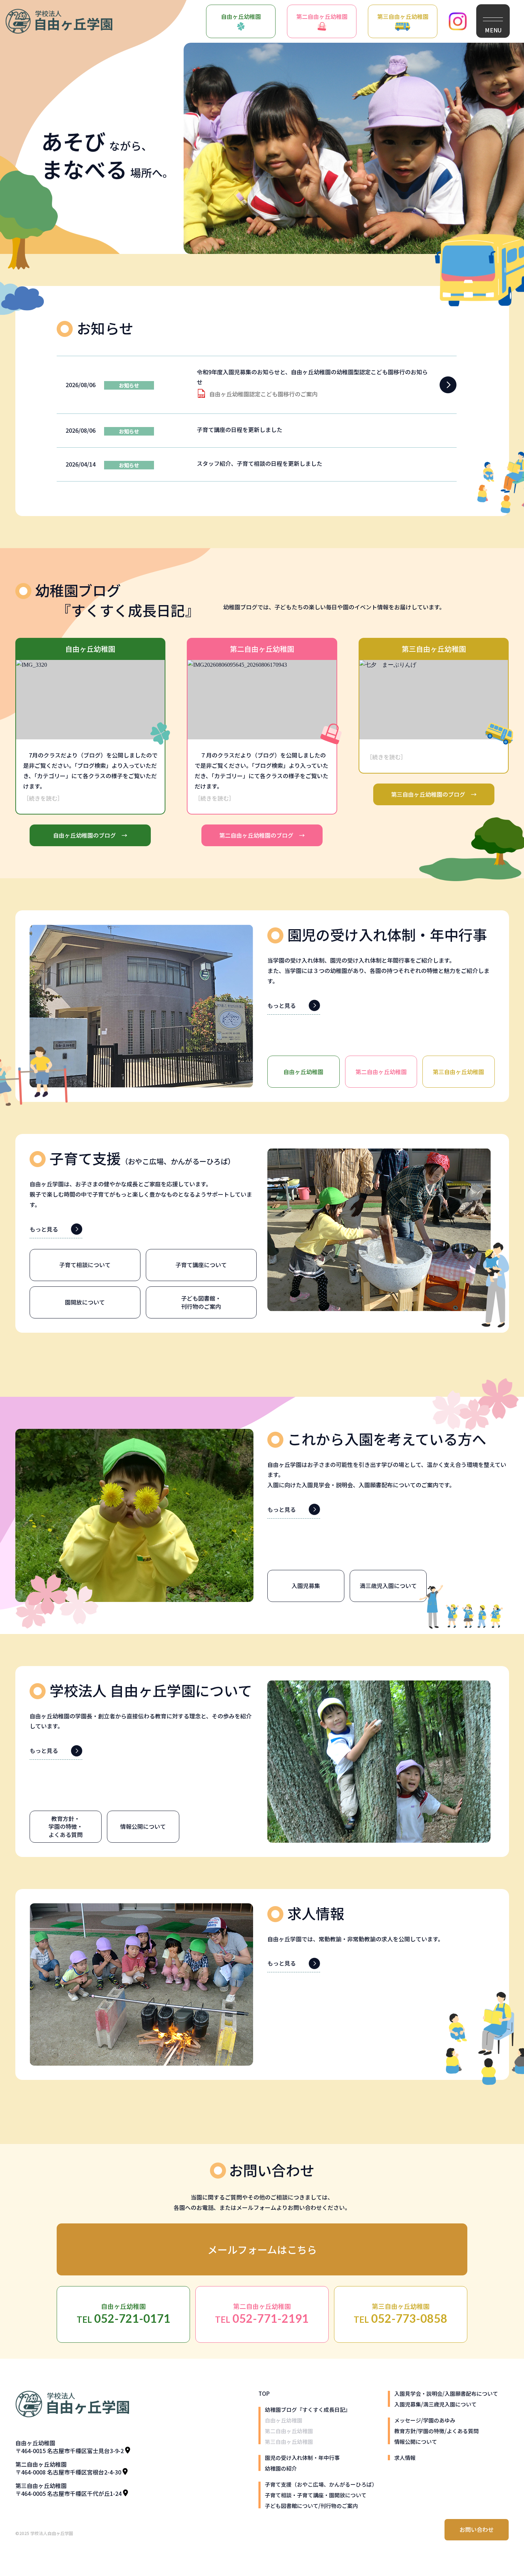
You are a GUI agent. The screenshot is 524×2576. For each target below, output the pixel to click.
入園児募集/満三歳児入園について (435, 2404)
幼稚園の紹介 (281, 2468)
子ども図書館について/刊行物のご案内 (311, 2506)
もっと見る (282, 1005)
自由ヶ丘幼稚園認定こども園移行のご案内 (263, 394)
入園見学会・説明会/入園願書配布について (446, 2393)
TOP (264, 2393)
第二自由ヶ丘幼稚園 (322, 16)
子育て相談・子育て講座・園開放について (316, 2495)
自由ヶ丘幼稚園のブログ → (90, 835)
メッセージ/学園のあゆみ (425, 2420)
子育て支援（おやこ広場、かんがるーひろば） (321, 2484)
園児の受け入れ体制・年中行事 (302, 2458)
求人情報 (405, 2458)
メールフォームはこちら (262, 2249)
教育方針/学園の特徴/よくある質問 (436, 2431)
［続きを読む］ (43, 798)
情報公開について (416, 2442)
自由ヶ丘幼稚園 (241, 16)
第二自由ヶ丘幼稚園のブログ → (262, 835)
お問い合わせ (477, 2529)
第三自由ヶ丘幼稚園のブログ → (434, 794)
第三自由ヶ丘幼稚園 (403, 16)
